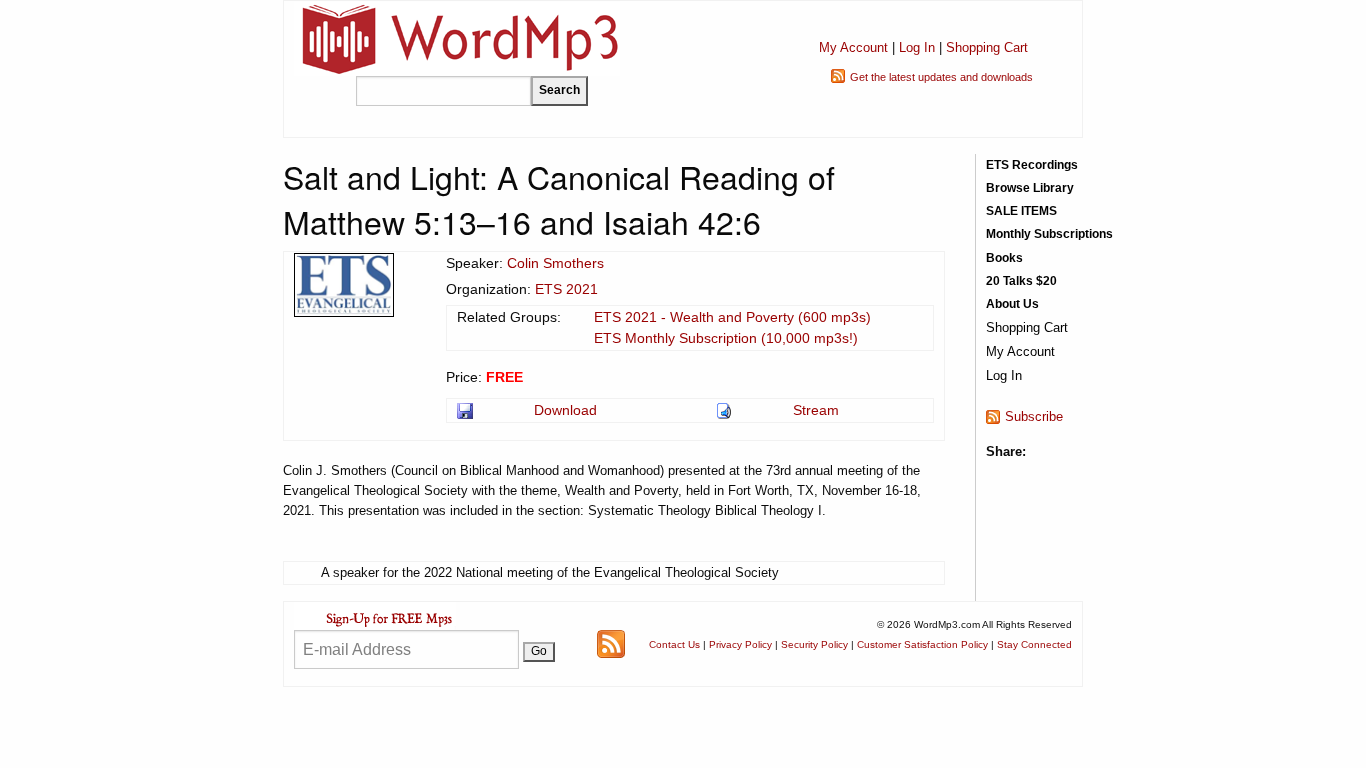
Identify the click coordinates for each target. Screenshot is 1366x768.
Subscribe (1034, 416)
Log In (917, 47)
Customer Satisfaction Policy (922, 644)
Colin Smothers (555, 263)
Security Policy (814, 644)
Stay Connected (1034, 644)
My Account (853, 47)
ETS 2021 (566, 289)
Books (1004, 258)
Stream (816, 410)
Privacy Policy (740, 644)
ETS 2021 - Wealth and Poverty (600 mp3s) (732, 317)
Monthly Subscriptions (1049, 234)
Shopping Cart (987, 47)
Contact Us (674, 644)
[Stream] (725, 410)
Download (565, 410)
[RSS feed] (611, 642)
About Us (1012, 304)
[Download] (466, 410)
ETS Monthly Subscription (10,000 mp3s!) (726, 338)
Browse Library (1030, 188)
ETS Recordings (1032, 165)
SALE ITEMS (1021, 211)
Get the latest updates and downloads (941, 77)
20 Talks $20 (1021, 281)
